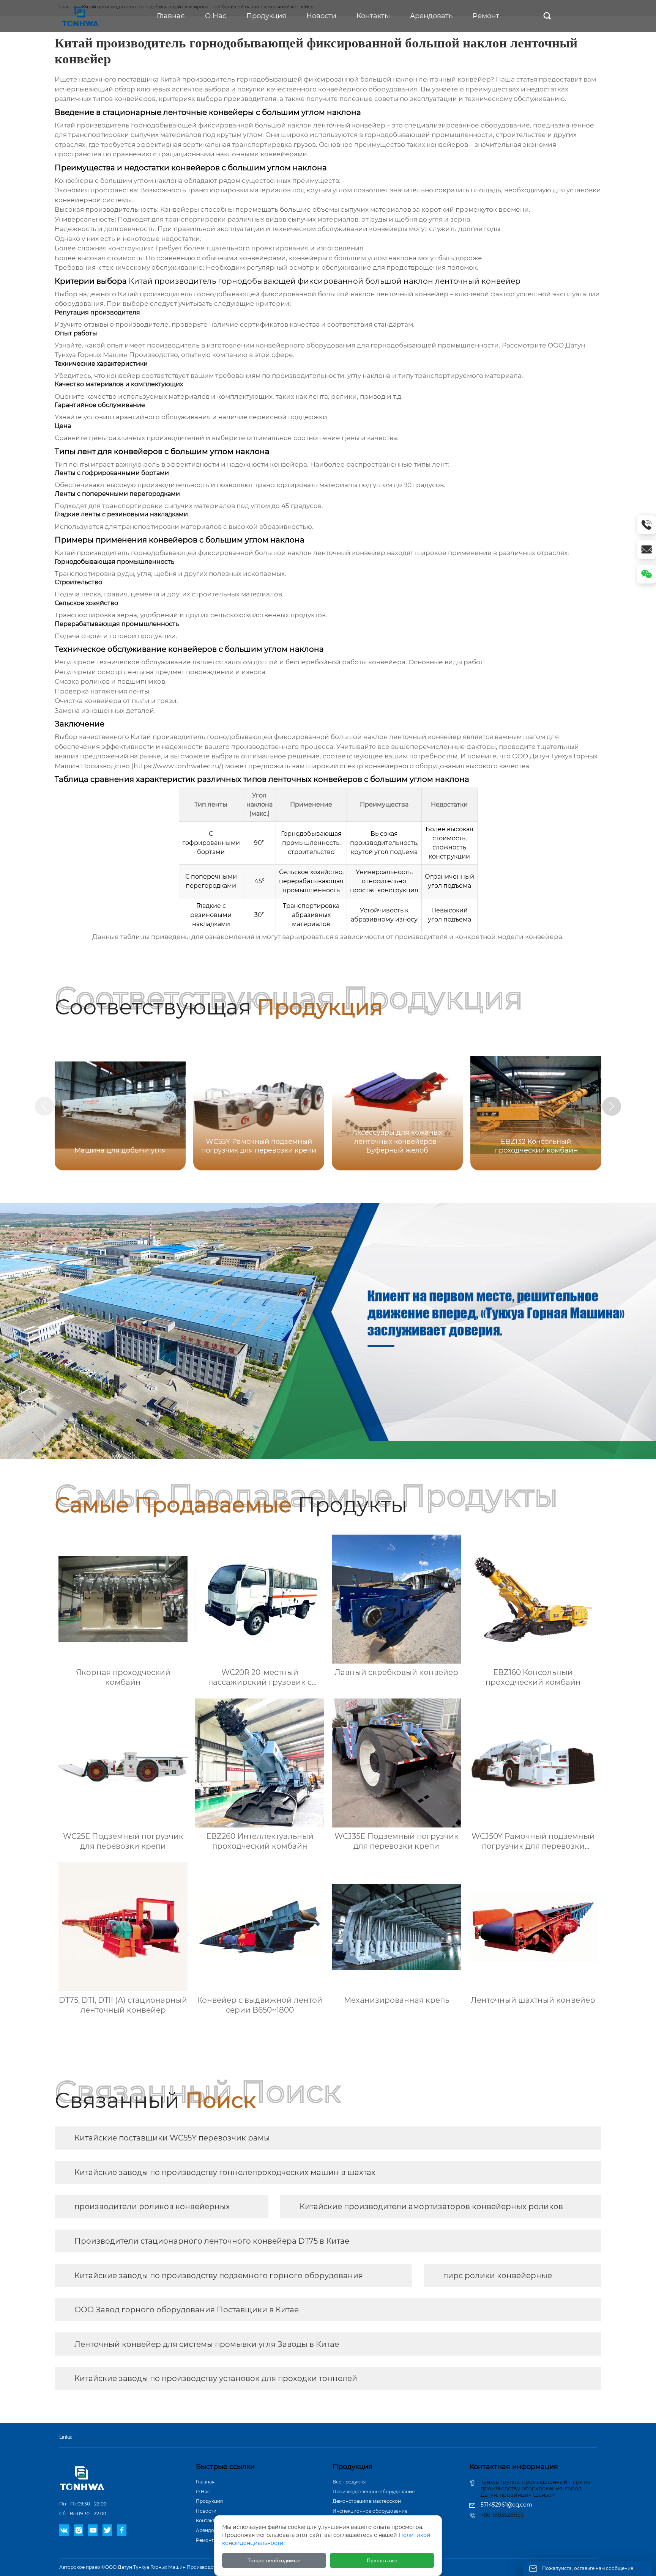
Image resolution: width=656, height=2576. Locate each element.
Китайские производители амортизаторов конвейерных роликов (431, 2206)
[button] (612, 1106)
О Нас (203, 2492)
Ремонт (205, 2540)
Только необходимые (274, 2560)
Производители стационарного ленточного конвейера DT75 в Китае (212, 2241)
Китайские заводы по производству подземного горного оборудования (219, 2276)
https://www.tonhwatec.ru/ (177, 766)
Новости (206, 2511)
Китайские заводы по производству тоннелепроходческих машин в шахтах (225, 2172)
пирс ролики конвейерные (498, 2276)
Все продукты (349, 2482)
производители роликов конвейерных (152, 2206)
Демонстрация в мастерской (367, 2501)
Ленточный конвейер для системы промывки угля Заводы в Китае (207, 2344)
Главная (205, 2482)
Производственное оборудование (374, 2492)
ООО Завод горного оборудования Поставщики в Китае (187, 2310)
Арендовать (210, 2530)
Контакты (207, 2520)
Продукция (209, 2501)
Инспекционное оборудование (370, 2511)
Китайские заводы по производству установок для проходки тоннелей (216, 2378)
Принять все (382, 2560)
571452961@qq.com (506, 2505)
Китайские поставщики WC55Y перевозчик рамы (172, 2138)
